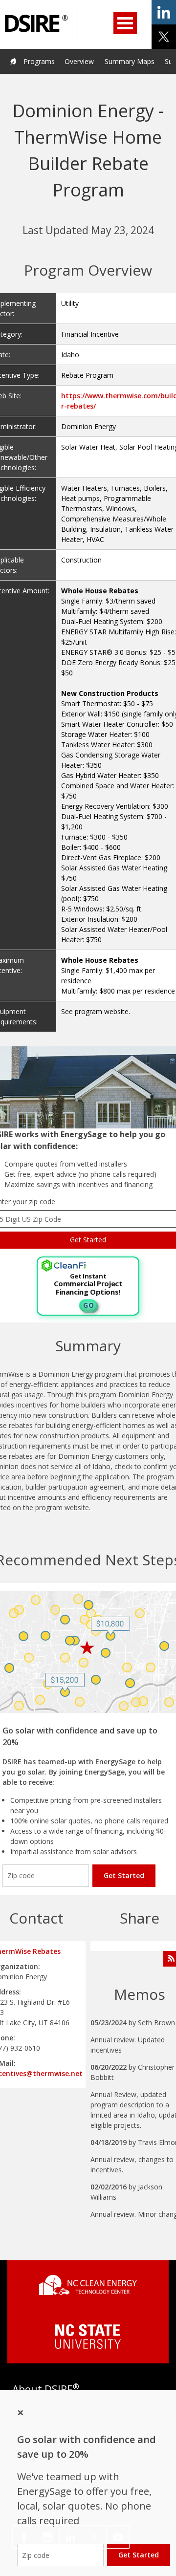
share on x (164, 37)
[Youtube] (118, 2537)
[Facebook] (24, 2537)
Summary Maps (130, 61)
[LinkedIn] (71, 2537)
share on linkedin (164, 12)
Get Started (124, 1875)
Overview (79, 61)
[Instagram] (48, 2537)
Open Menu (125, 23)
